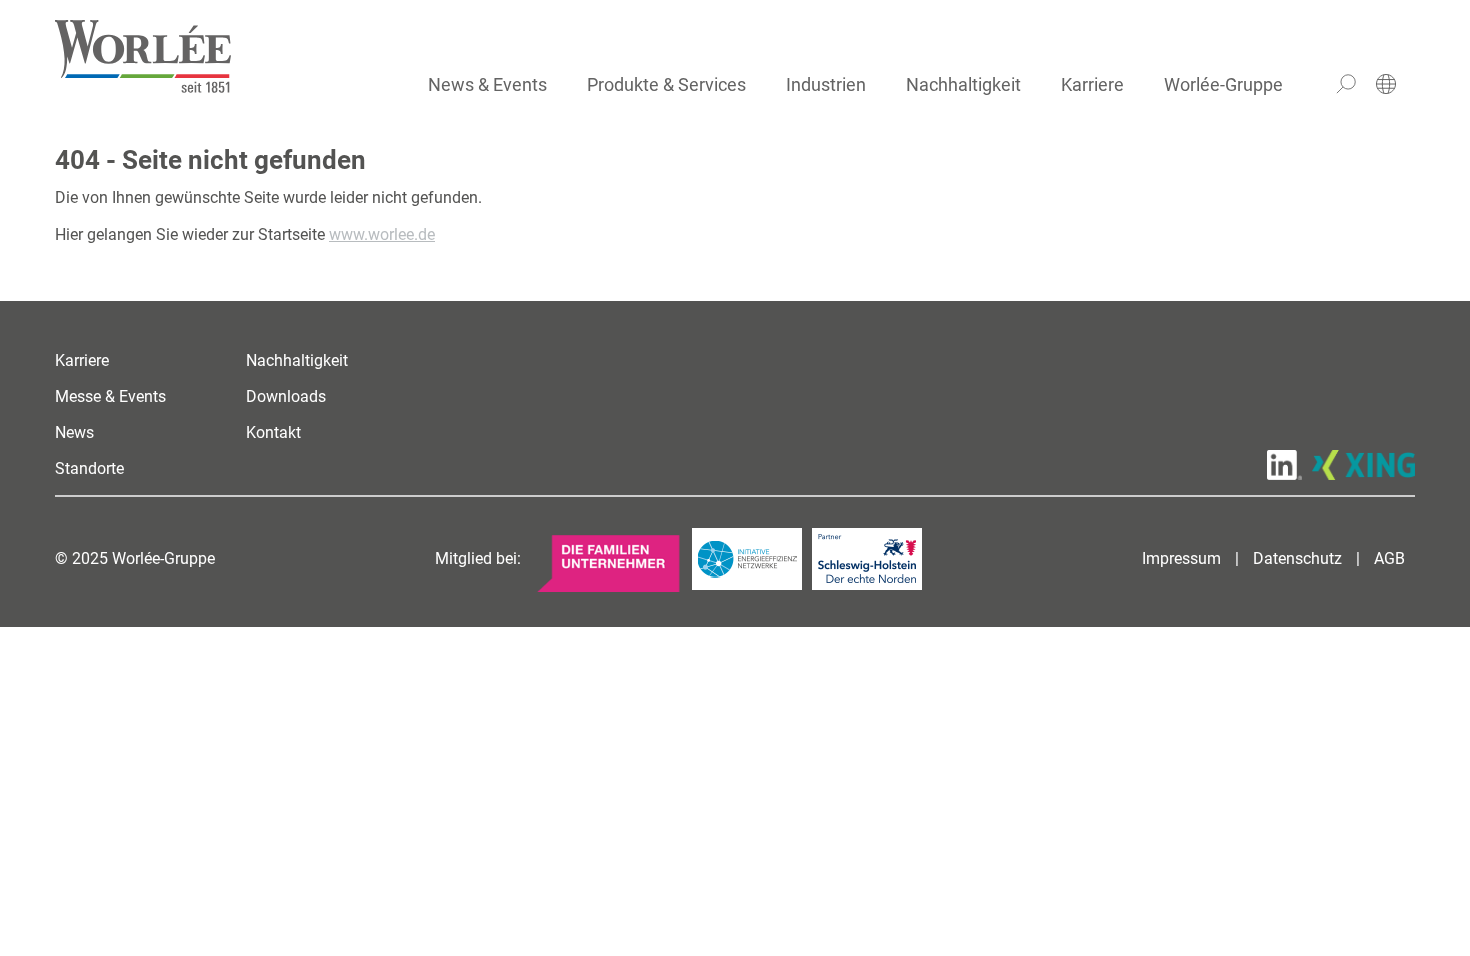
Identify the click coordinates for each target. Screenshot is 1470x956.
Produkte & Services (666, 84)
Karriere (1092, 84)
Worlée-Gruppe (1223, 84)
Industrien (826, 84)
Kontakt (273, 432)
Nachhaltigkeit (963, 84)
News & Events (487, 84)
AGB (1389, 558)
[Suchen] (1346, 84)
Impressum (1181, 558)
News (74, 432)
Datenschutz (1297, 558)
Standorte (89, 468)
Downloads (286, 396)
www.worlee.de (382, 234)
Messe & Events (110, 396)
